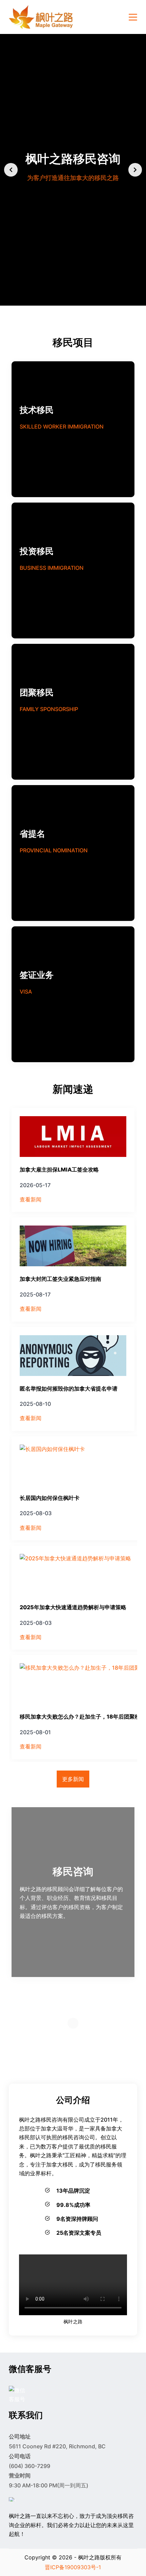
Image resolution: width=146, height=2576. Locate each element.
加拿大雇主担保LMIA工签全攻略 (59, 1169)
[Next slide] (135, 170)
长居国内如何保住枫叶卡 (50, 1498)
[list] (73, 170)
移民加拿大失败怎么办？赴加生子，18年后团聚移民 (83, 1717)
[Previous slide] (11, 170)
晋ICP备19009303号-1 (73, 2567)
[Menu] (133, 17)
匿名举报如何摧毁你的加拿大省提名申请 (69, 1389)
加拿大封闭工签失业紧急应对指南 (60, 1279)
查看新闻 (31, 1199)
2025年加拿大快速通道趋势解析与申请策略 (73, 1607)
